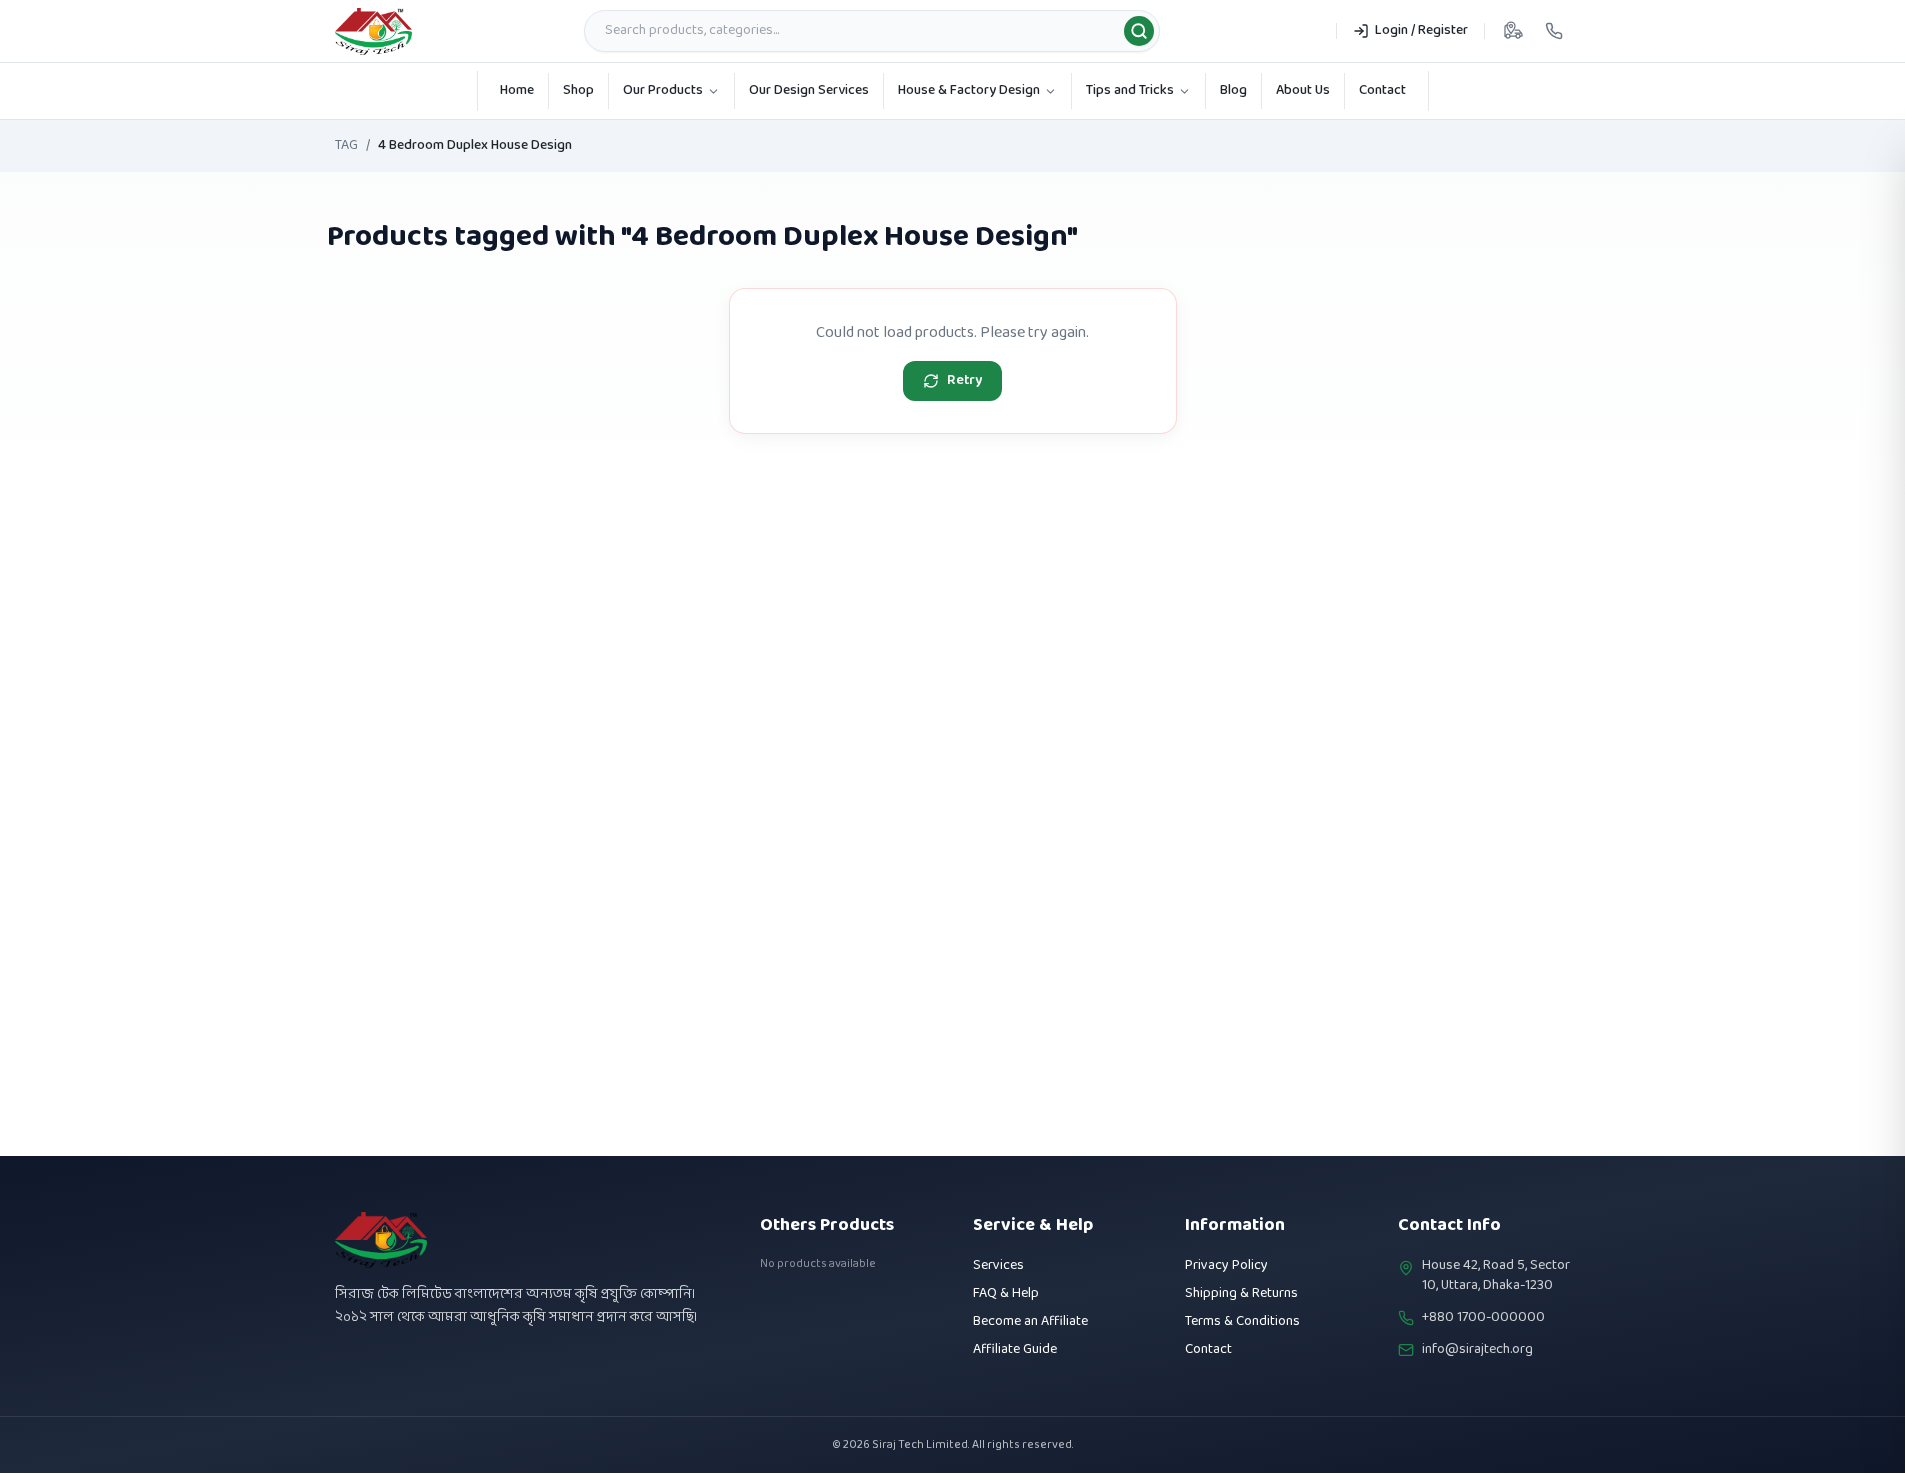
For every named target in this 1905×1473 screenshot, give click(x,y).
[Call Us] (1554, 31)
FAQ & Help (1006, 1293)
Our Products (663, 90)
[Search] (1139, 31)
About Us (1303, 90)
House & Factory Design (969, 90)
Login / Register (1421, 30)
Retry (964, 380)
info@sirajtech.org (1477, 1350)
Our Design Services (809, 90)
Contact (1382, 90)
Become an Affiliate (1030, 1321)
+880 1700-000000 (1483, 1318)
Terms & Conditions (1242, 1321)
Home (517, 90)
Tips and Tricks (1130, 90)
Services (998, 1265)
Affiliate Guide (1015, 1349)
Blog (1233, 90)
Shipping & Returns (1241, 1293)
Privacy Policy (1226, 1265)
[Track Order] (1513, 31)
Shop (578, 90)
